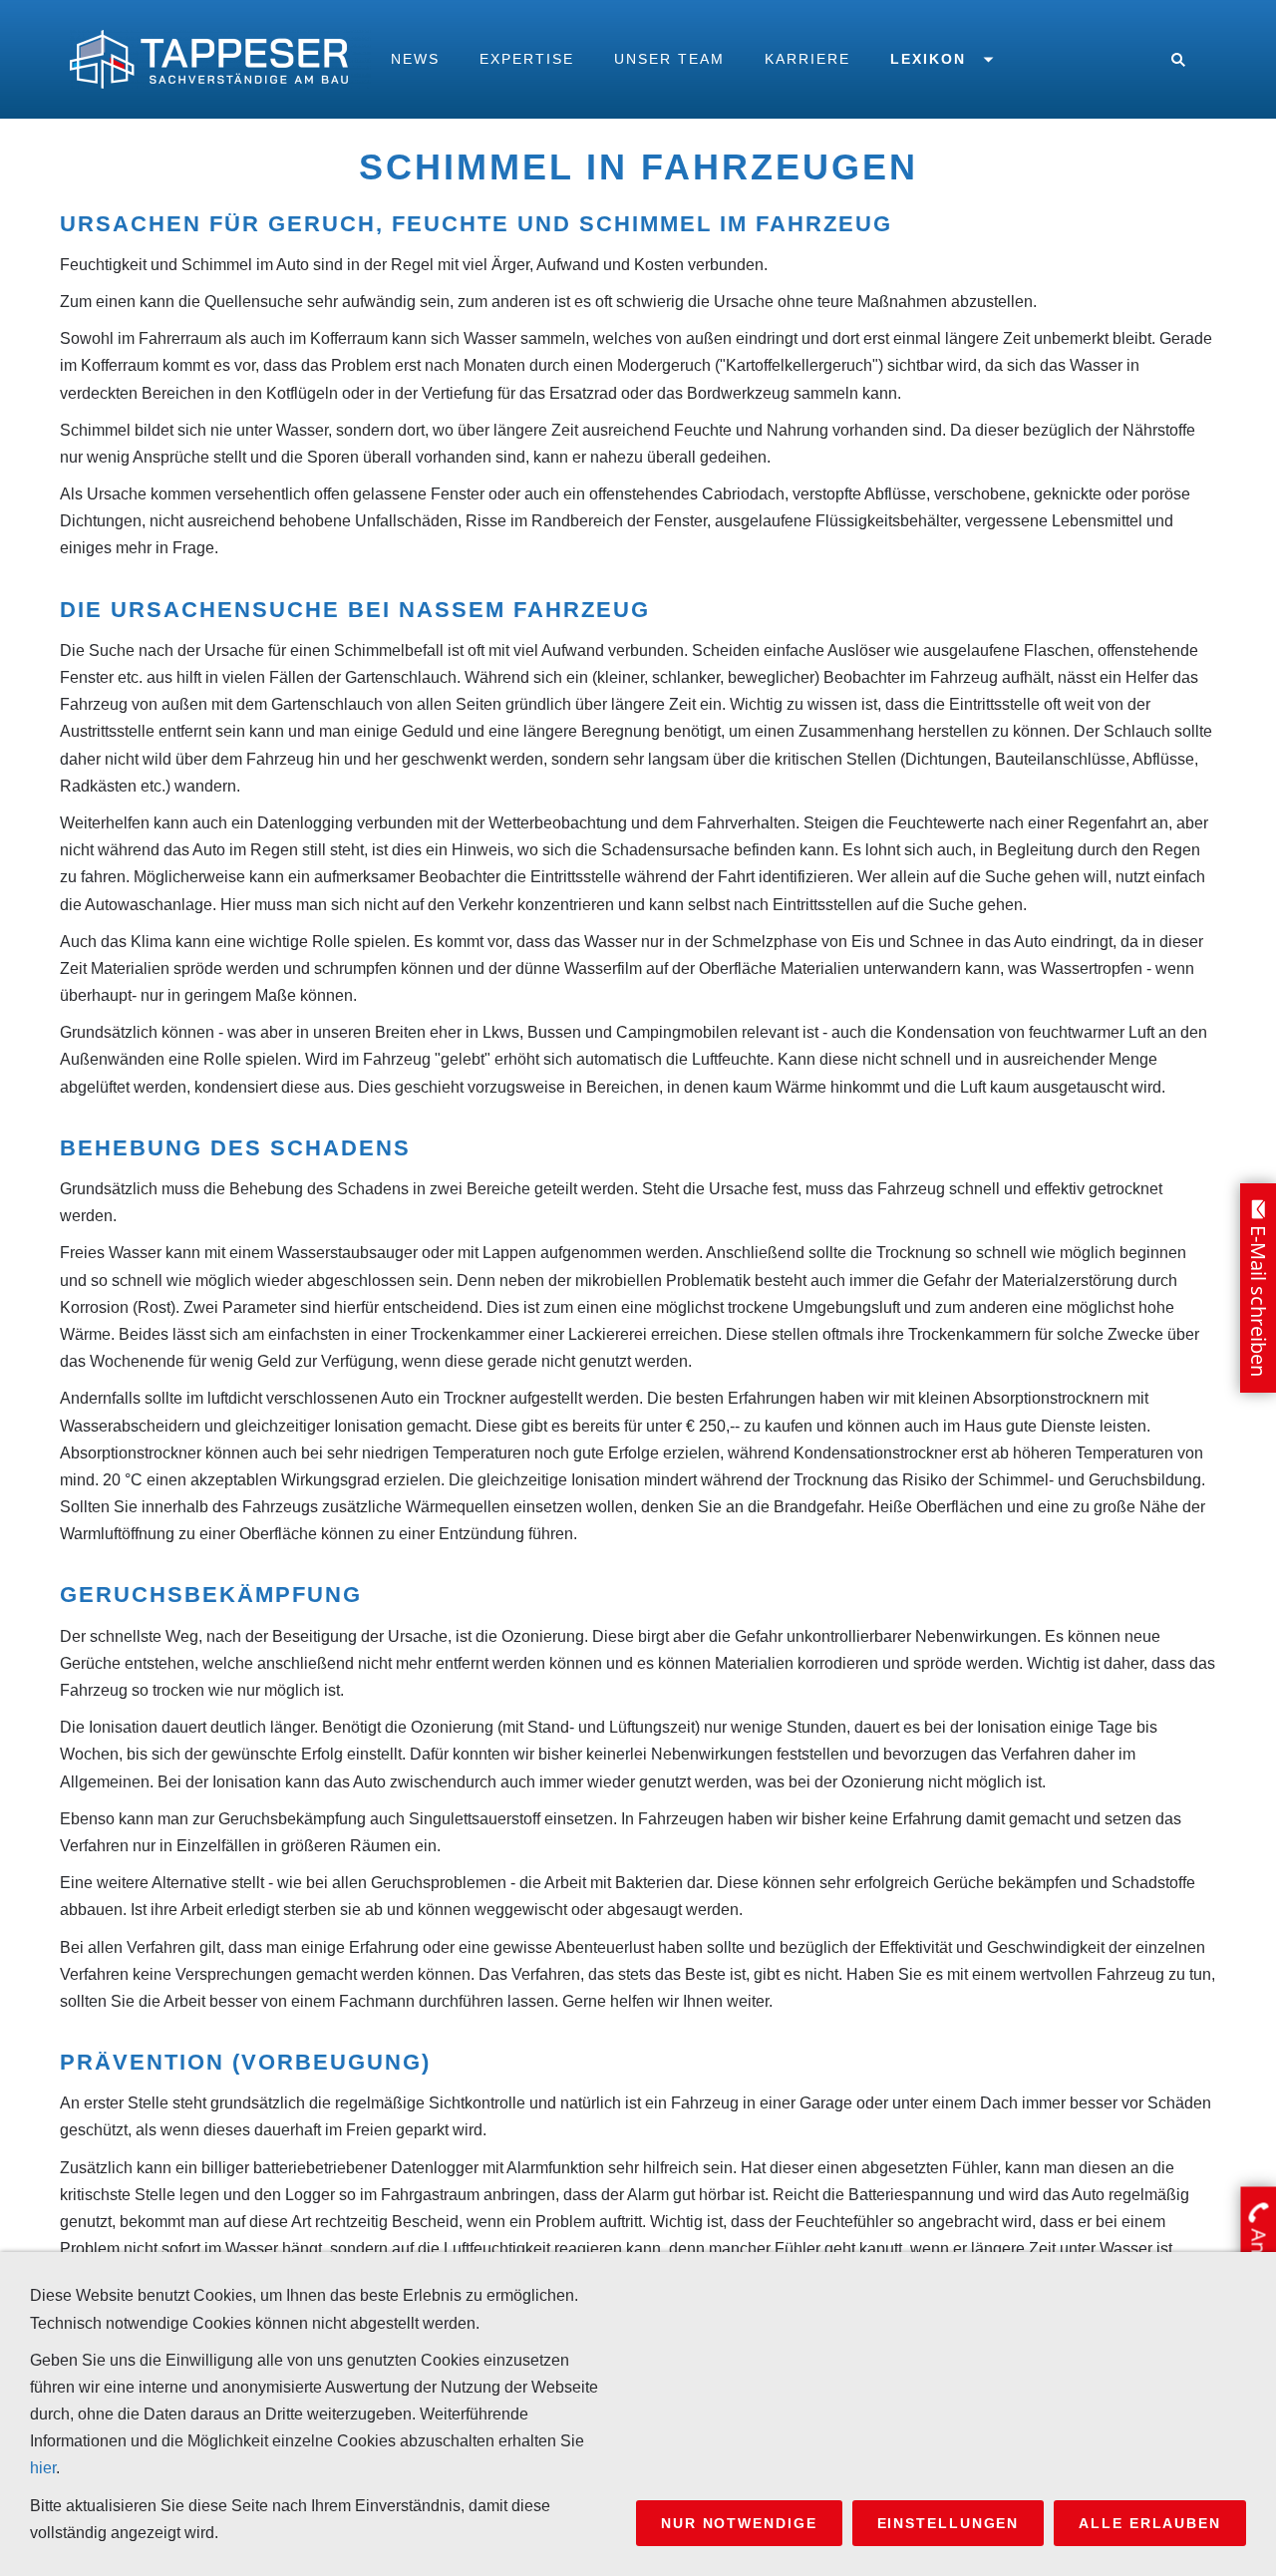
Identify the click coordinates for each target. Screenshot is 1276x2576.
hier (43, 2468)
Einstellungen (949, 2523)
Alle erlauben (1150, 2523)
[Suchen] (1178, 59)
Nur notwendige (739, 2523)
